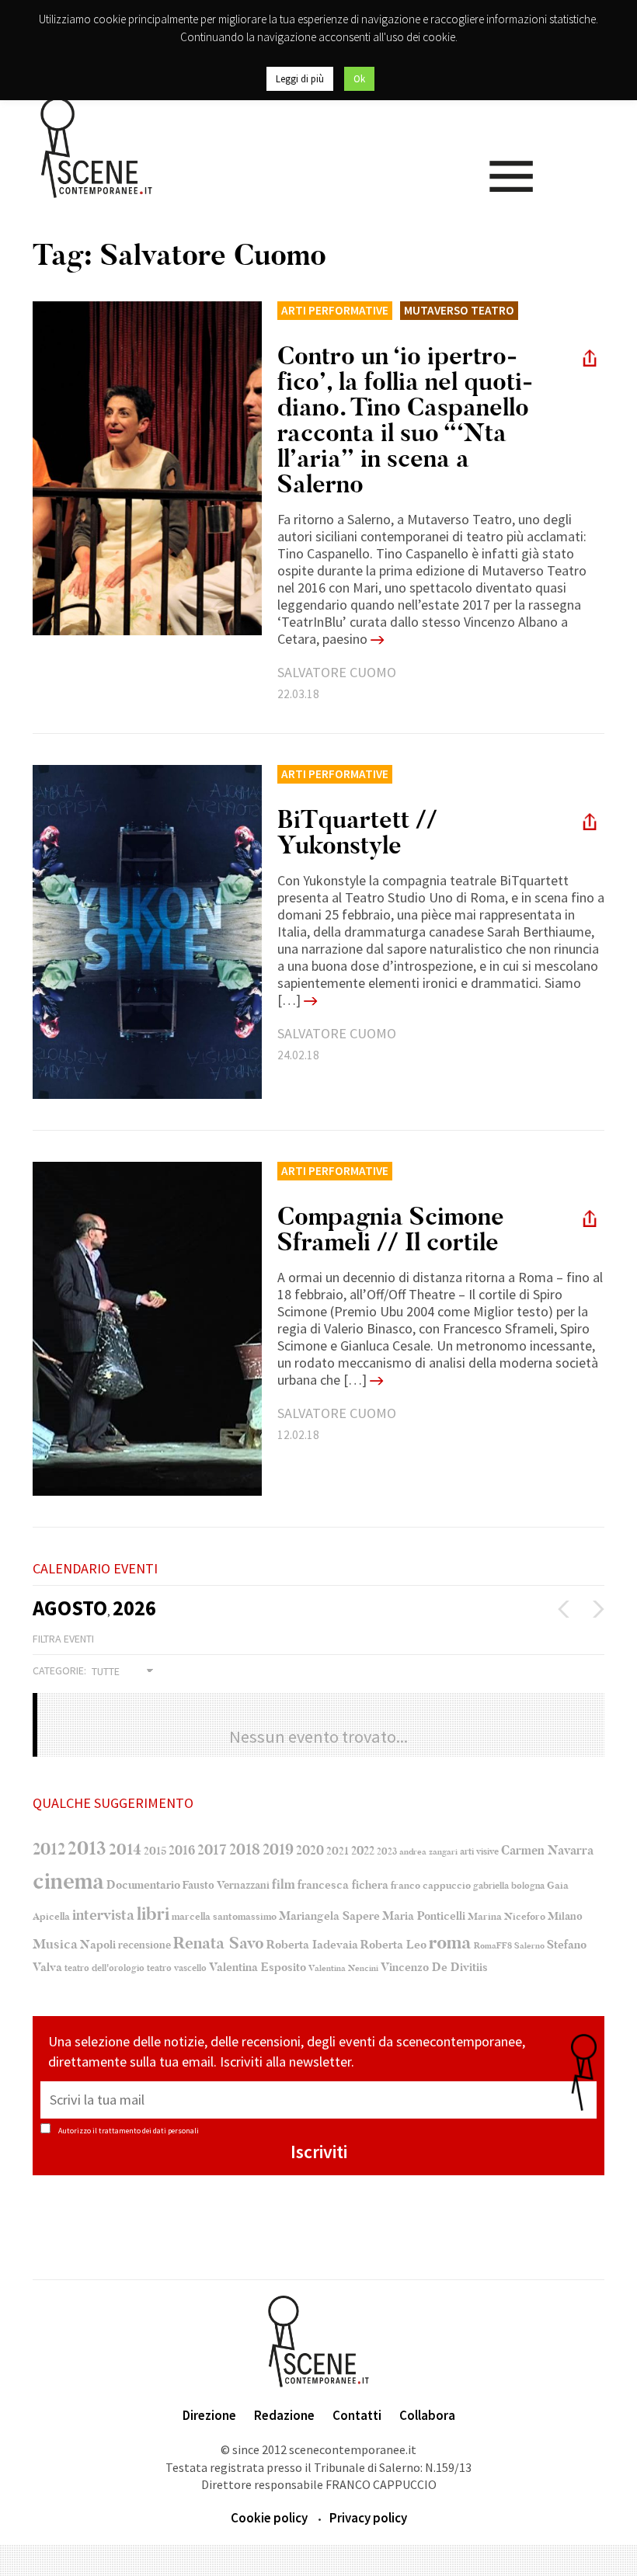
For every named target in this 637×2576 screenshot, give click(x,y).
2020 (310, 1850)
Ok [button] (359, 79)
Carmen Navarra (547, 1851)
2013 (87, 1848)
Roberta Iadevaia (312, 1945)
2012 (49, 1849)
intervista (103, 1915)
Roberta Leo (393, 1945)
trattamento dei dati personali (149, 2131)
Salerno (529, 1946)
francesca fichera (343, 1885)
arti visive (479, 1851)
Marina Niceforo (506, 1917)
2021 (338, 1851)
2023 (387, 1851)
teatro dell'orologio (104, 1968)
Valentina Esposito (258, 1968)
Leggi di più (300, 79)
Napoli (98, 1945)
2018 (245, 1850)
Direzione (209, 2415)
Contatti (357, 2415)
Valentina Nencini (343, 1968)
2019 (278, 1849)
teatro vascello (177, 1968)
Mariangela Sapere (329, 1916)
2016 (182, 1851)
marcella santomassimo (224, 1917)
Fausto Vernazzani (226, 1885)
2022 (363, 1851)
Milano (565, 1917)
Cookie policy (269, 2518)
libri (153, 1914)
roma (450, 1943)
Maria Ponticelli (424, 1916)
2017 (212, 1850)
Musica (55, 1944)
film (284, 1884)
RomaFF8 (493, 1946)
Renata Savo (219, 1943)
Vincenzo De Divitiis (434, 1968)
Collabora (427, 2415)
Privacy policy (368, 2518)
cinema (68, 1881)
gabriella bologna (509, 1886)
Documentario (143, 1885)
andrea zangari (428, 1852)
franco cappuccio (431, 1885)
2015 (155, 1851)
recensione (144, 1945)
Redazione (284, 2415)
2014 (125, 1849)
